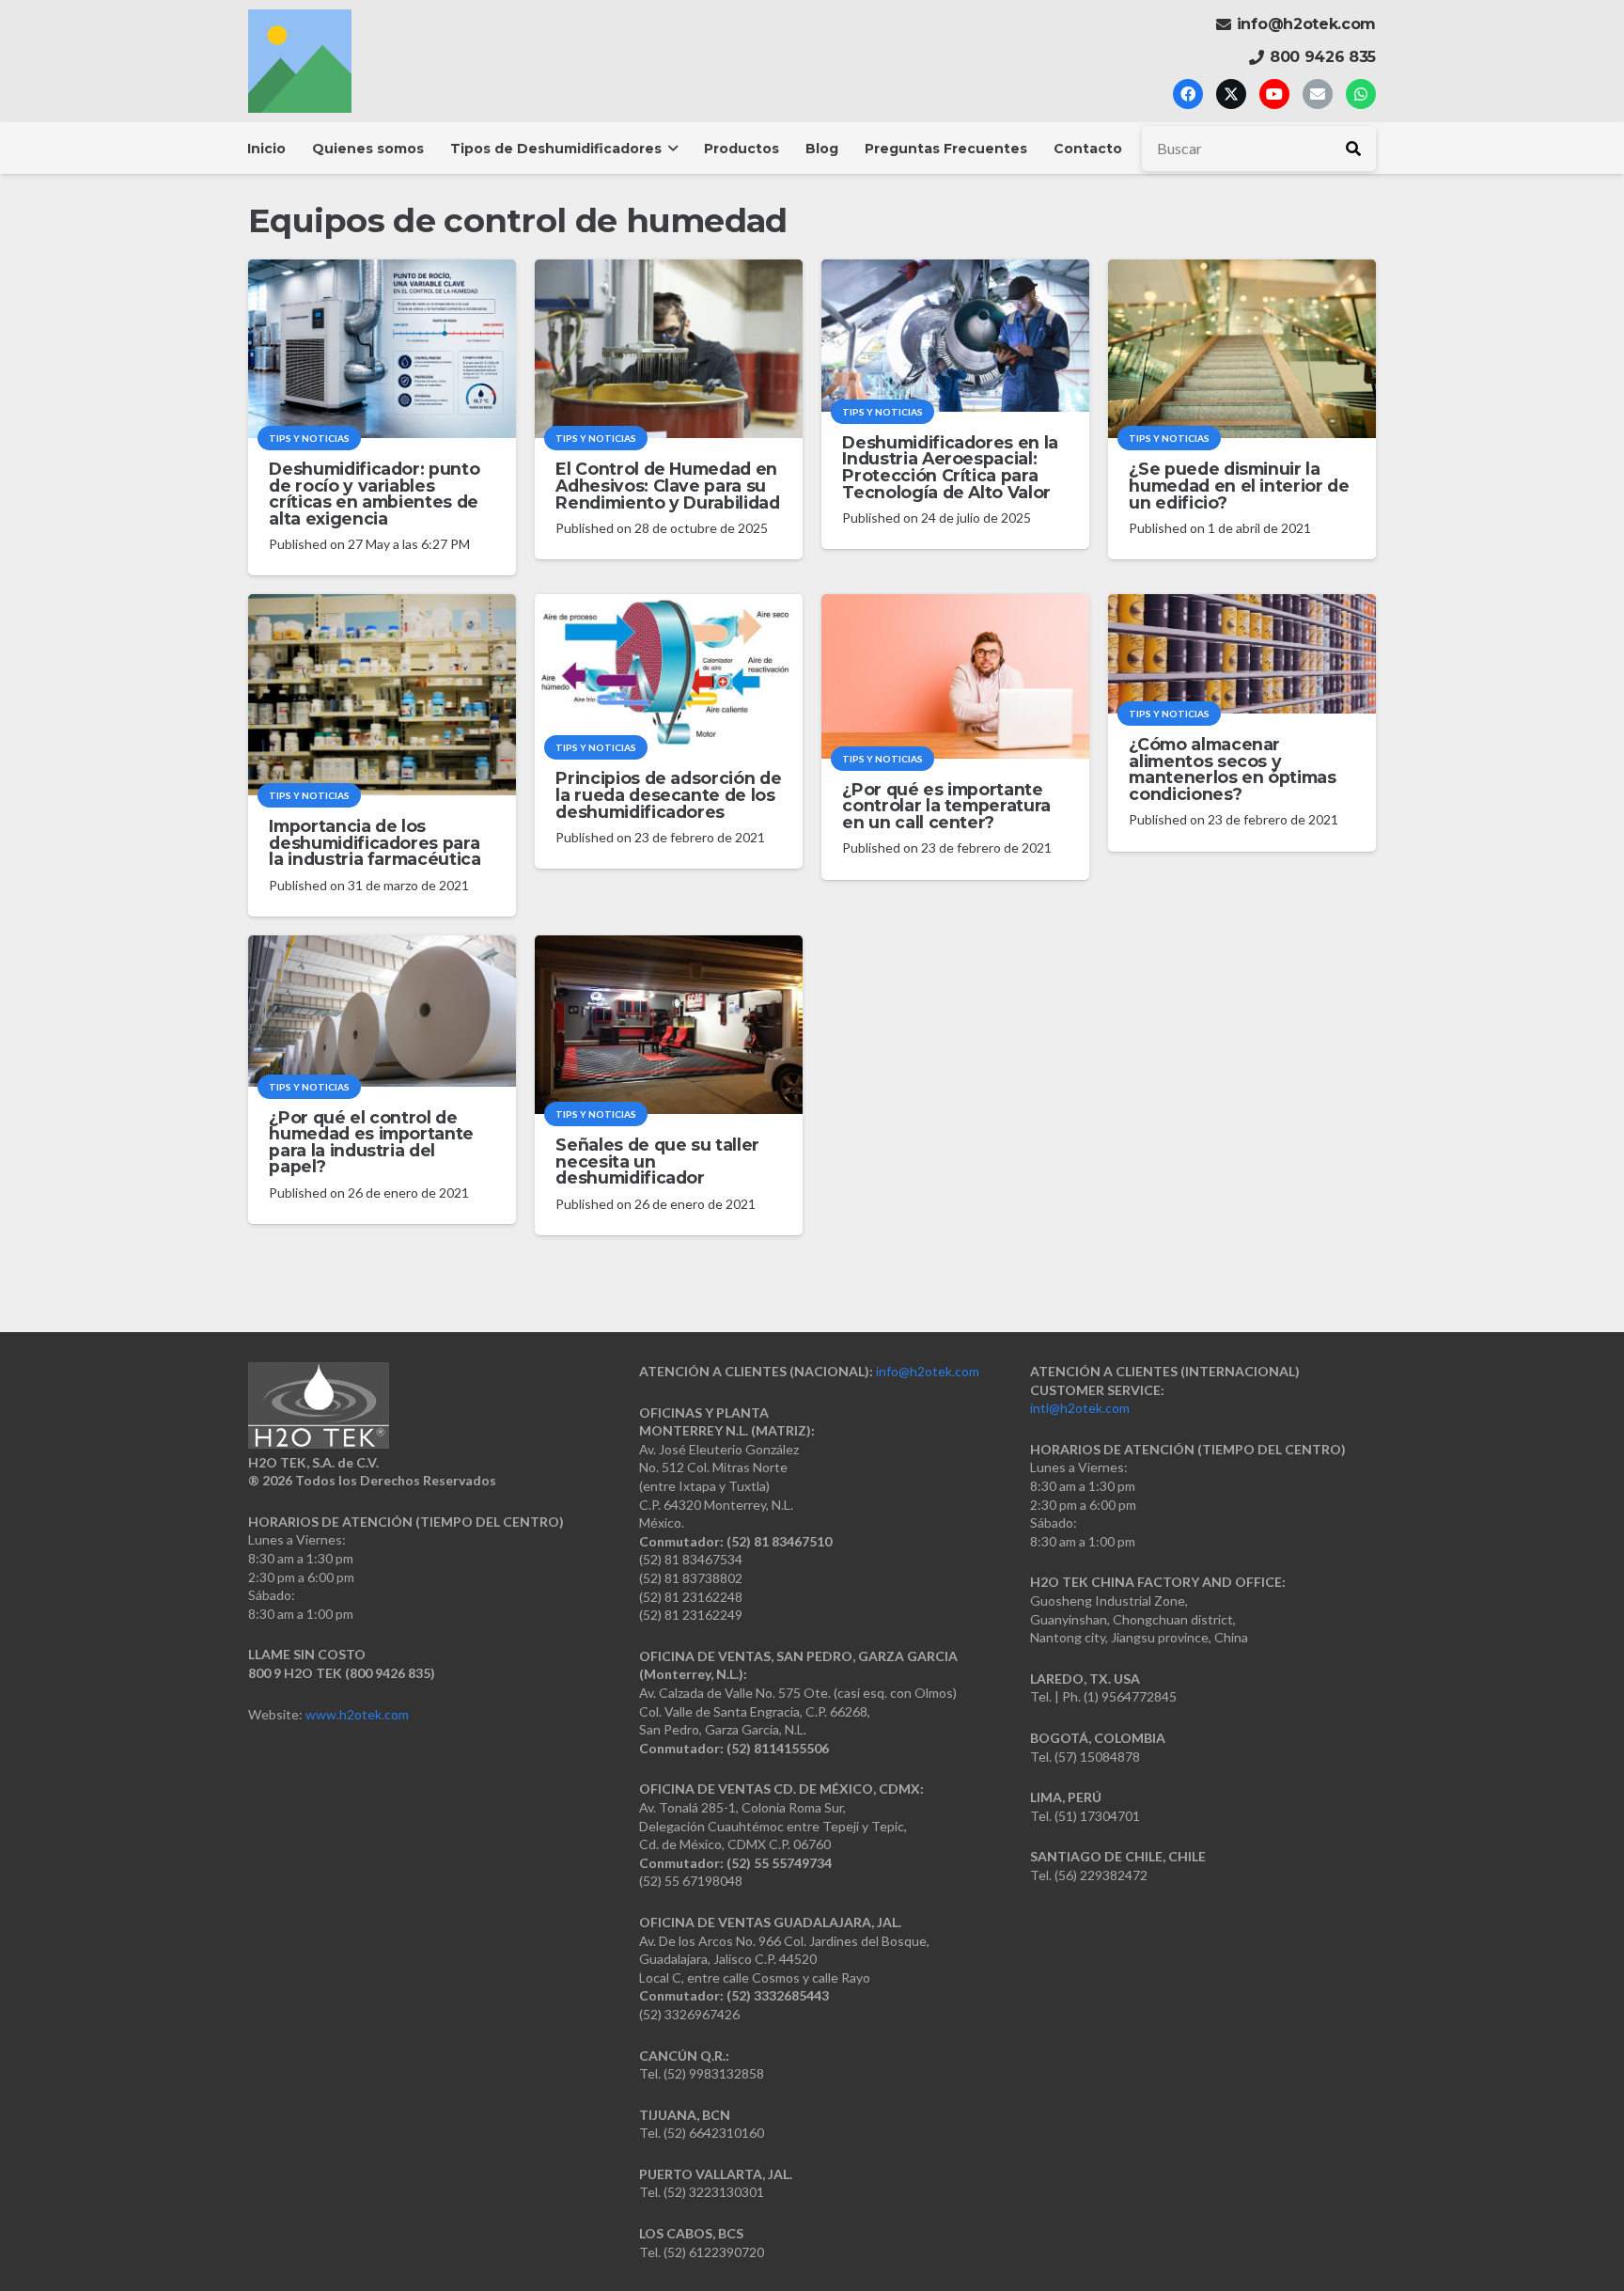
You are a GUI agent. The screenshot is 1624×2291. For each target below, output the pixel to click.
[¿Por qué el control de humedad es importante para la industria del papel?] (382, 1011)
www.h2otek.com (357, 1714)
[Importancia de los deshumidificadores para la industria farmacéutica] (382, 695)
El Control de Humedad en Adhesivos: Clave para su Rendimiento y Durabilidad (667, 485)
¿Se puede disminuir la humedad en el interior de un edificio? (1239, 485)
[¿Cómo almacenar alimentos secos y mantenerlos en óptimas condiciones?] (1242, 654)
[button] (670, 149)
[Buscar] (1353, 149)
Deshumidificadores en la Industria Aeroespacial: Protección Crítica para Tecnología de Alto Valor (950, 467)
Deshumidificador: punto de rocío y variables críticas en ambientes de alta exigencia (374, 494)
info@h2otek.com (928, 1371)
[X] (1231, 94)
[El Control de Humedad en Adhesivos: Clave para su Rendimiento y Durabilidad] (669, 349)
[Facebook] (1188, 94)
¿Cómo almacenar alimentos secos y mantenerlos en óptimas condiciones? (1232, 769)
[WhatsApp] (1361, 94)
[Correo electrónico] (1318, 94)
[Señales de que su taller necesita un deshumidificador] (669, 1025)
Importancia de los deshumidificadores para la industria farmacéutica (375, 842)
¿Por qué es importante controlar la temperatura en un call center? (946, 806)
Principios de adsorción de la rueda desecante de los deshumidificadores (668, 794)
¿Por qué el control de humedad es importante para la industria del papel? (371, 1142)
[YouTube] (1274, 94)
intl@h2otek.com (1080, 1408)
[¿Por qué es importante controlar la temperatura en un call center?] (955, 676)
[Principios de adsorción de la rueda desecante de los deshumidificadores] (669, 671)
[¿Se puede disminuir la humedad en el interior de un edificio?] (1242, 349)
